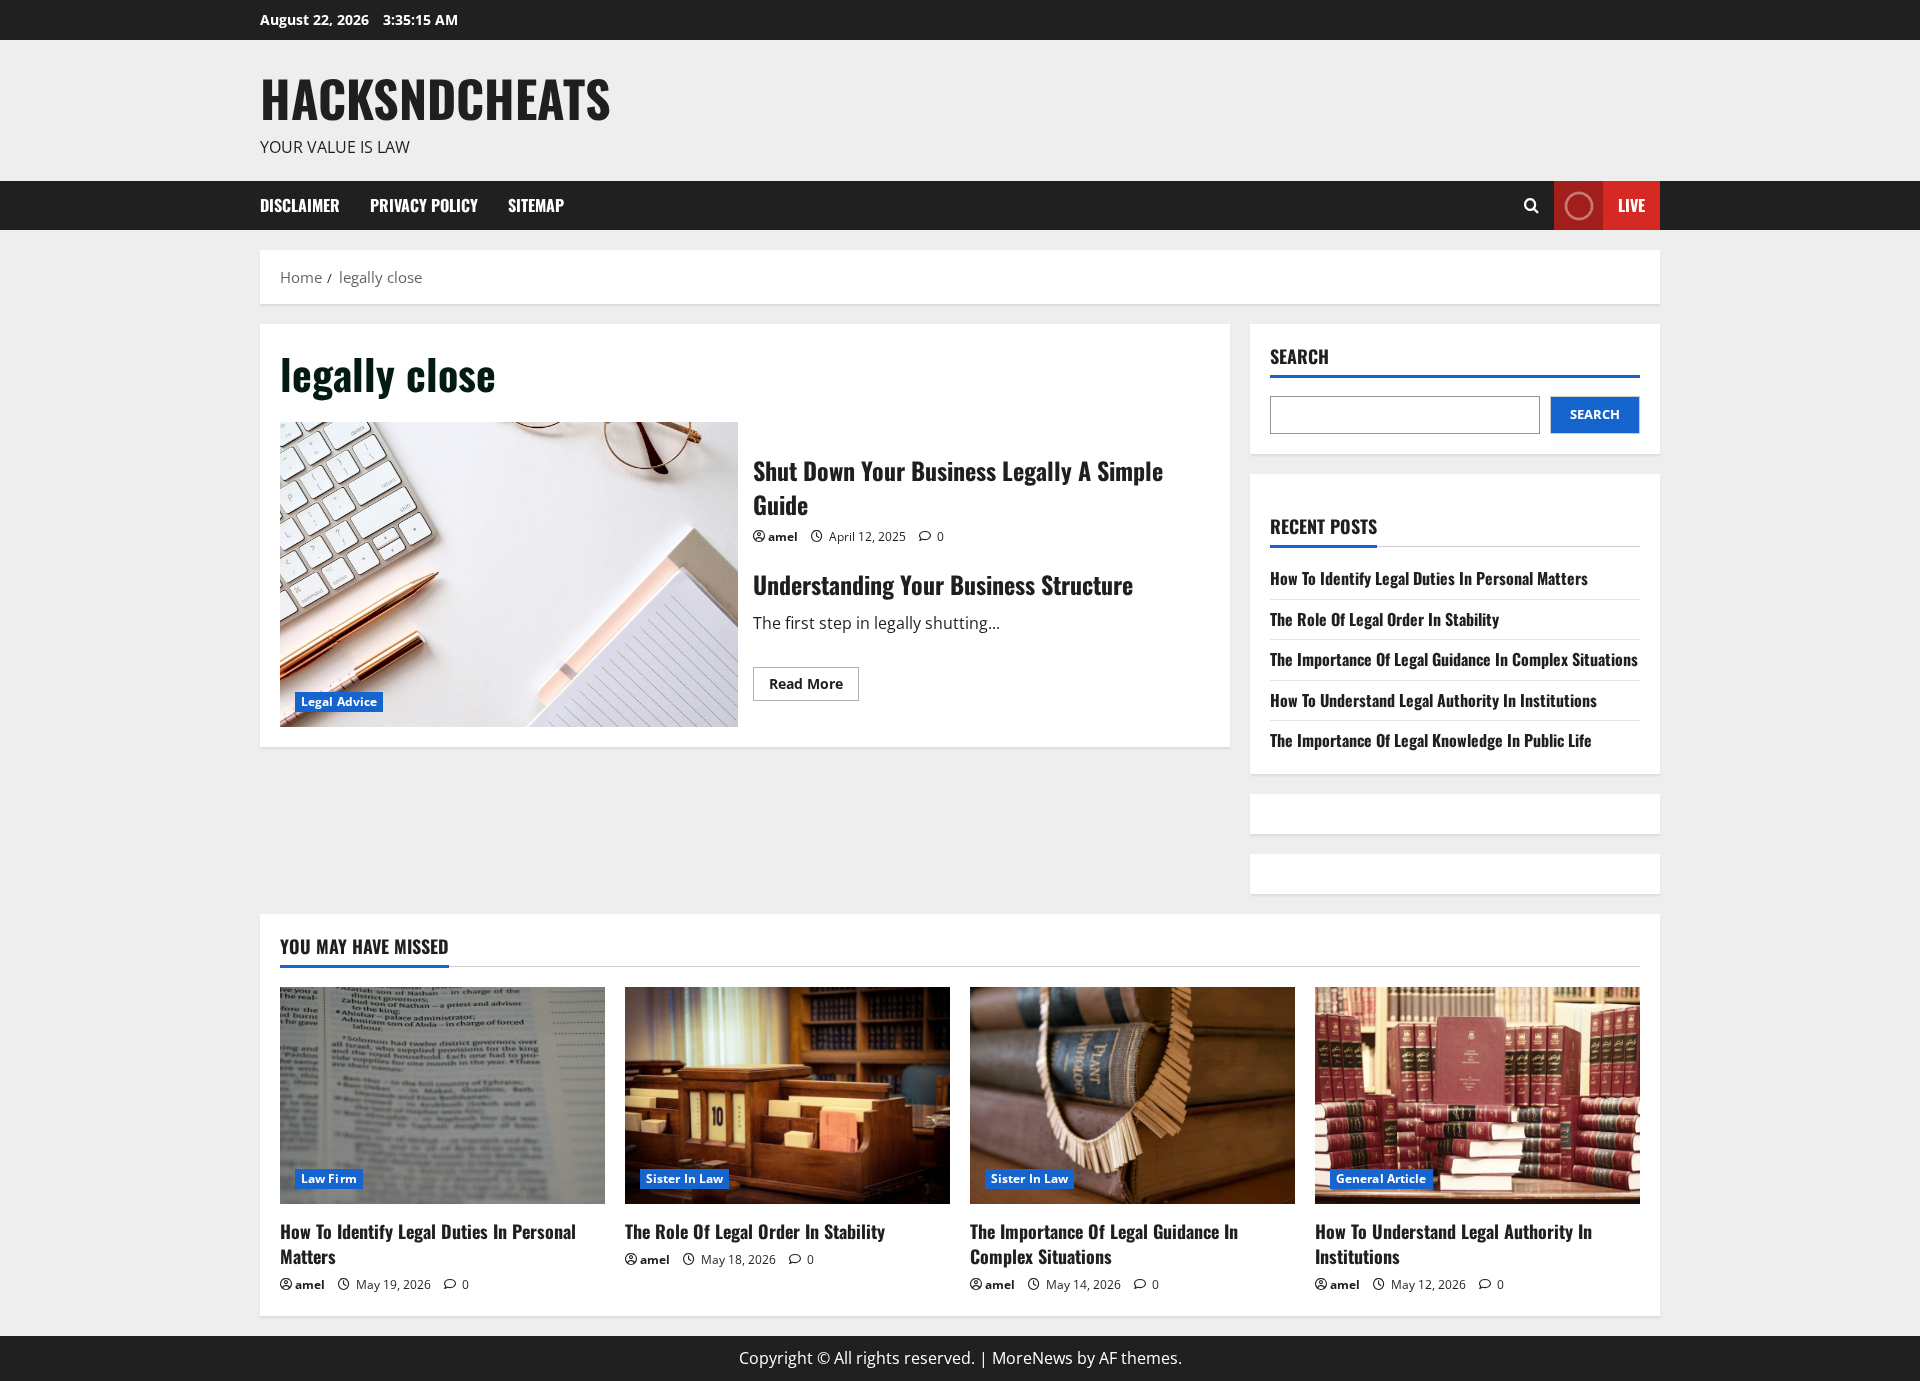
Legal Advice (339, 701)
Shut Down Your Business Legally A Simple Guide (509, 574)
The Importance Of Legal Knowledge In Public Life (1431, 740)
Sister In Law (684, 1178)
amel (783, 536)
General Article (1381, 1178)
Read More (814, 687)
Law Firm (329, 1178)
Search (1299, 356)
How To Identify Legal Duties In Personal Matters (1429, 578)
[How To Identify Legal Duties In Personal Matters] (442, 1095)
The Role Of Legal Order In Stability (1384, 619)
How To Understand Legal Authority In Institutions (1433, 700)
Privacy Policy (424, 205)
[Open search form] (1531, 205)
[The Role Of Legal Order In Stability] (787, 1095)
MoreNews (1032, 1358)
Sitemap (536, 205)
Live (1631, 204)
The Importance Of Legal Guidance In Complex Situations (1454, 659)
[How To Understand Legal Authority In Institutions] (1477, 1095)
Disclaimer (300, 205)
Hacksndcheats (435, 97)
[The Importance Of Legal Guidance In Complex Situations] (1132, 1095)
